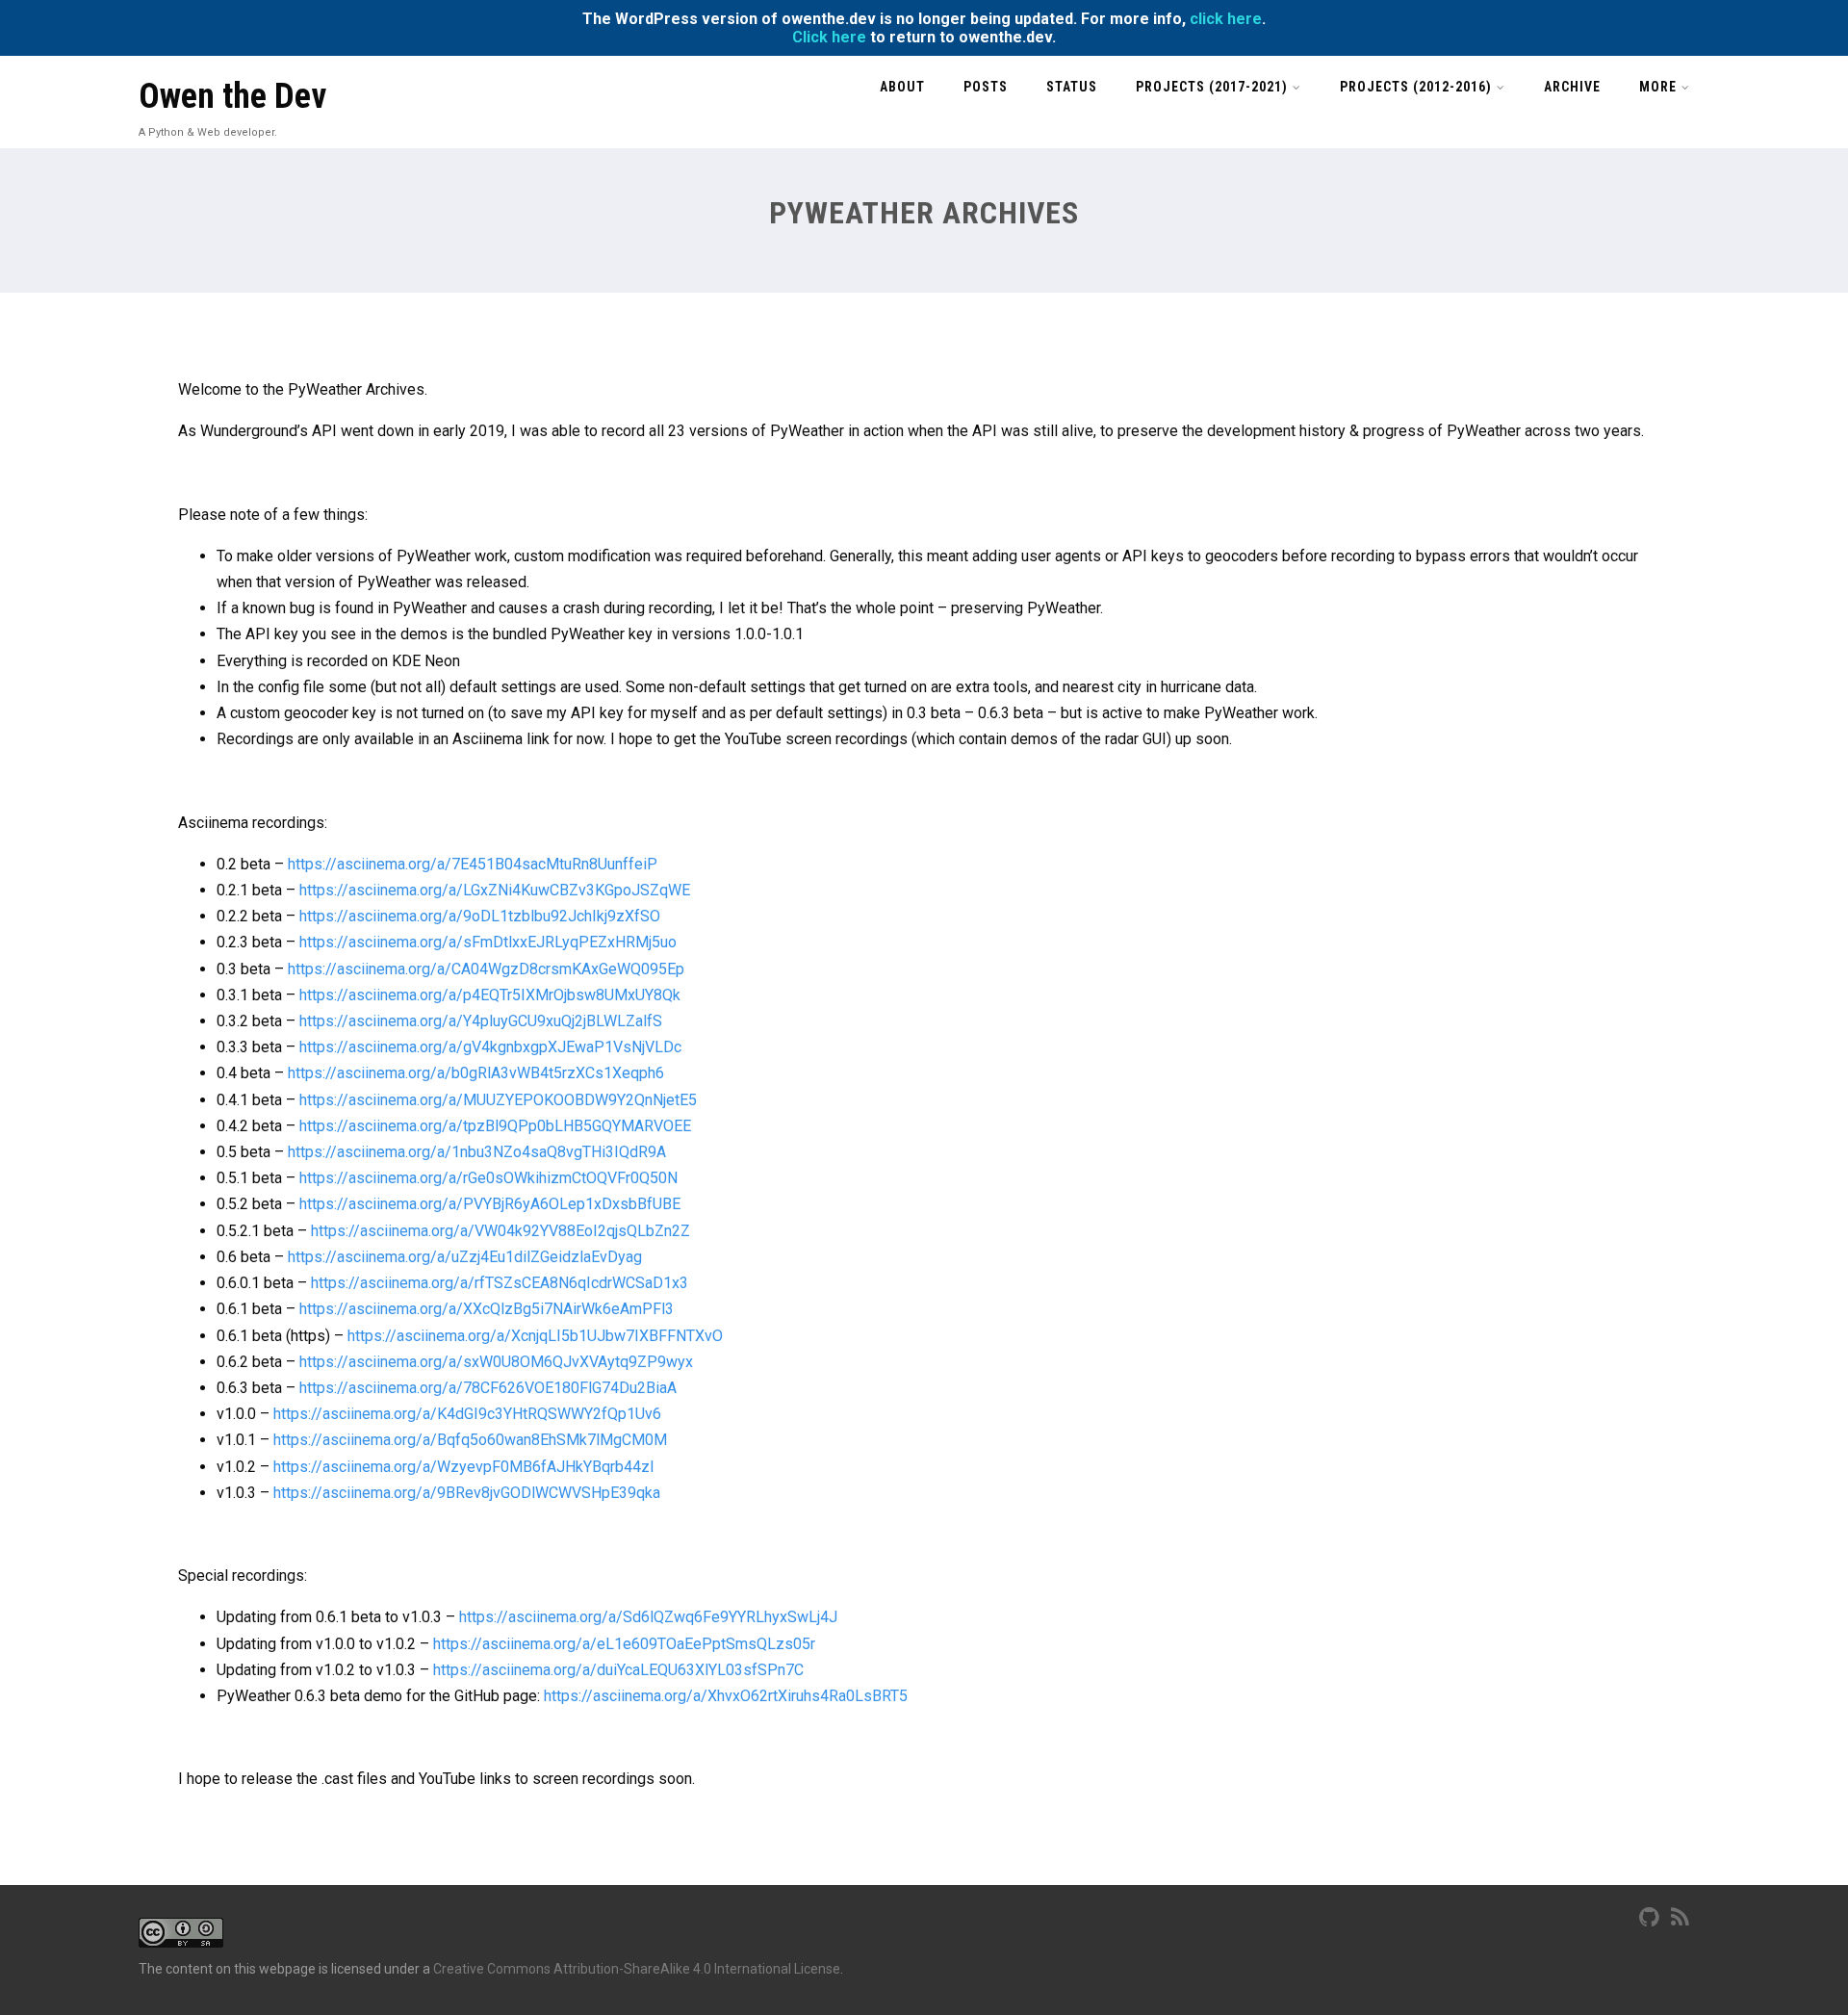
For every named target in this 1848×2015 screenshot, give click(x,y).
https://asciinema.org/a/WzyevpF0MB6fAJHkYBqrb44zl (463, 1467)
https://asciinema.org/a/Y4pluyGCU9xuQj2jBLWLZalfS (481, 1021)
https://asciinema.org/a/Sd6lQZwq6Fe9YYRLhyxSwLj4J (648, 1617)
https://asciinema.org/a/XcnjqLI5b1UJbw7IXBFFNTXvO (535, 1336)
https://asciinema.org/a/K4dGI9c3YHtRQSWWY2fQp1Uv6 (467, 1414)
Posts (986, 87)
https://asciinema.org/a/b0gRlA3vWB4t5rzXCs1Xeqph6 (476, 1073)
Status (1072, 87)
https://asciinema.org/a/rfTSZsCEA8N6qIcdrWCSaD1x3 (500, 1283)
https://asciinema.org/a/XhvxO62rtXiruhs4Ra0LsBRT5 (726, 1696)
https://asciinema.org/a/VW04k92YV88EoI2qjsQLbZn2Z (500, 1231)
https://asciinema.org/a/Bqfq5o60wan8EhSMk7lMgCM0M (470, 1440)
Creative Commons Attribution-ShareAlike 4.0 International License (637, 1969)
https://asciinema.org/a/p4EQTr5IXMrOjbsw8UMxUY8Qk (490, 995)
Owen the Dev (232, 96)
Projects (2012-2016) (1416, 87)
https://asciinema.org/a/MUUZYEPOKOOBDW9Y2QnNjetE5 (498, 1100)
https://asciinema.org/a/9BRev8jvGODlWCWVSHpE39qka (467, 1493)
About (902, 87)
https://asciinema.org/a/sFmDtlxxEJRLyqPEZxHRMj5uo (488, 942)
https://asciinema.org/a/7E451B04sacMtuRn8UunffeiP (473, 864)
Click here (829, 37)
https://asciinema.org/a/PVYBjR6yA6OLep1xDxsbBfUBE (490, 1204)
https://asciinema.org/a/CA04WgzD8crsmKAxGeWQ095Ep (486, 969)
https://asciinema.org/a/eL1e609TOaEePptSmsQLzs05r (624, 1644)
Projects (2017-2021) (1212, 87)
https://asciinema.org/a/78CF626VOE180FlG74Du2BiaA (488, 1388)
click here (1226, 19)
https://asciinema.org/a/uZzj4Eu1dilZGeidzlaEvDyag (465, 1257)
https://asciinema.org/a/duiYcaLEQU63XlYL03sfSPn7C (618, 1670)
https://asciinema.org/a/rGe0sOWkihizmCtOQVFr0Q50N (488, 1178)
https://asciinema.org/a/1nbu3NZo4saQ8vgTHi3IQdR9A (477, 1152)
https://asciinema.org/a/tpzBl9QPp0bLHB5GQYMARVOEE (495, 1126)
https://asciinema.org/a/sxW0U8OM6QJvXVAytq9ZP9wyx (496, 1362)
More (1658, 87)
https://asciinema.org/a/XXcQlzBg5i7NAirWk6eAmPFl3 (487, 1309)
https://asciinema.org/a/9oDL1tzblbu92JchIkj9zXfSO (480, 916)
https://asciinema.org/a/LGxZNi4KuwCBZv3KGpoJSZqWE (495, 890)
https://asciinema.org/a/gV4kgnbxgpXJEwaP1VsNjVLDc (490, 1047)
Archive (1572, 87)
